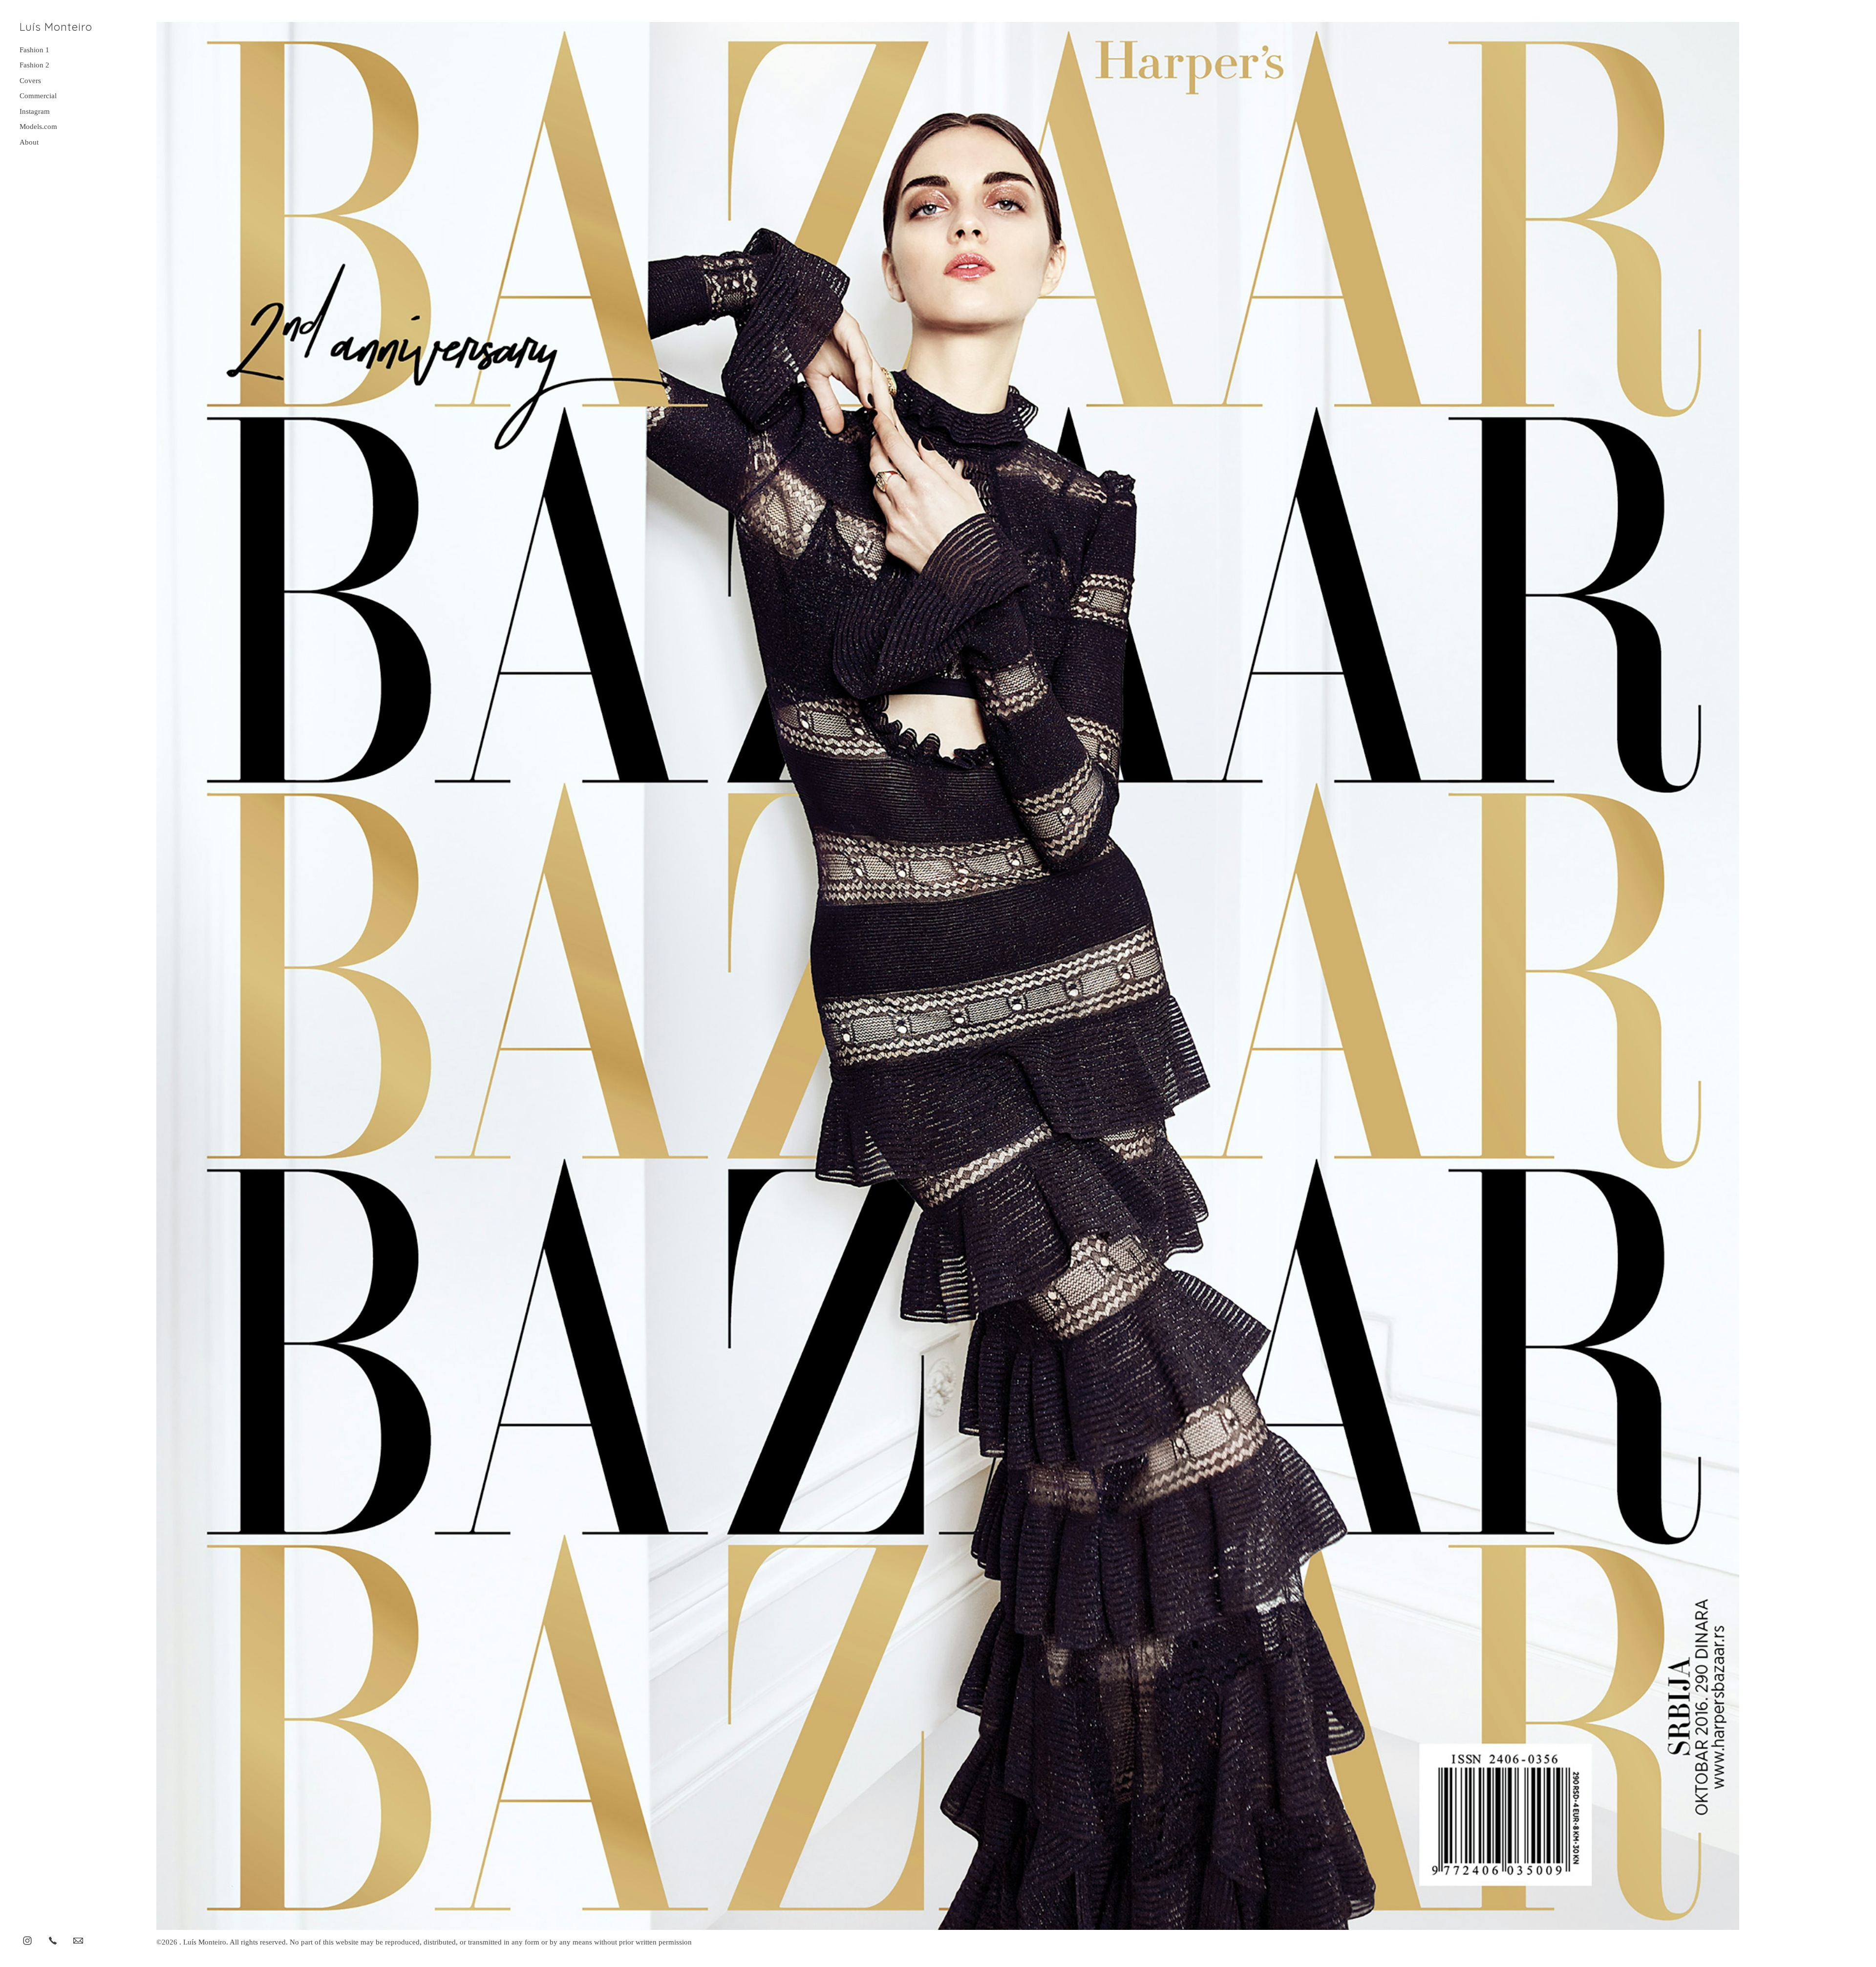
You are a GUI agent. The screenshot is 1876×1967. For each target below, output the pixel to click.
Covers (30, 81)
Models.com (38, 127)
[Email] (78, 1940)
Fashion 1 (34, 50)
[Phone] (53, 1940)
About (29, 142)
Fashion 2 (34, 65)
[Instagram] (27, 1940)
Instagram (35, 111)
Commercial (38, 96)
